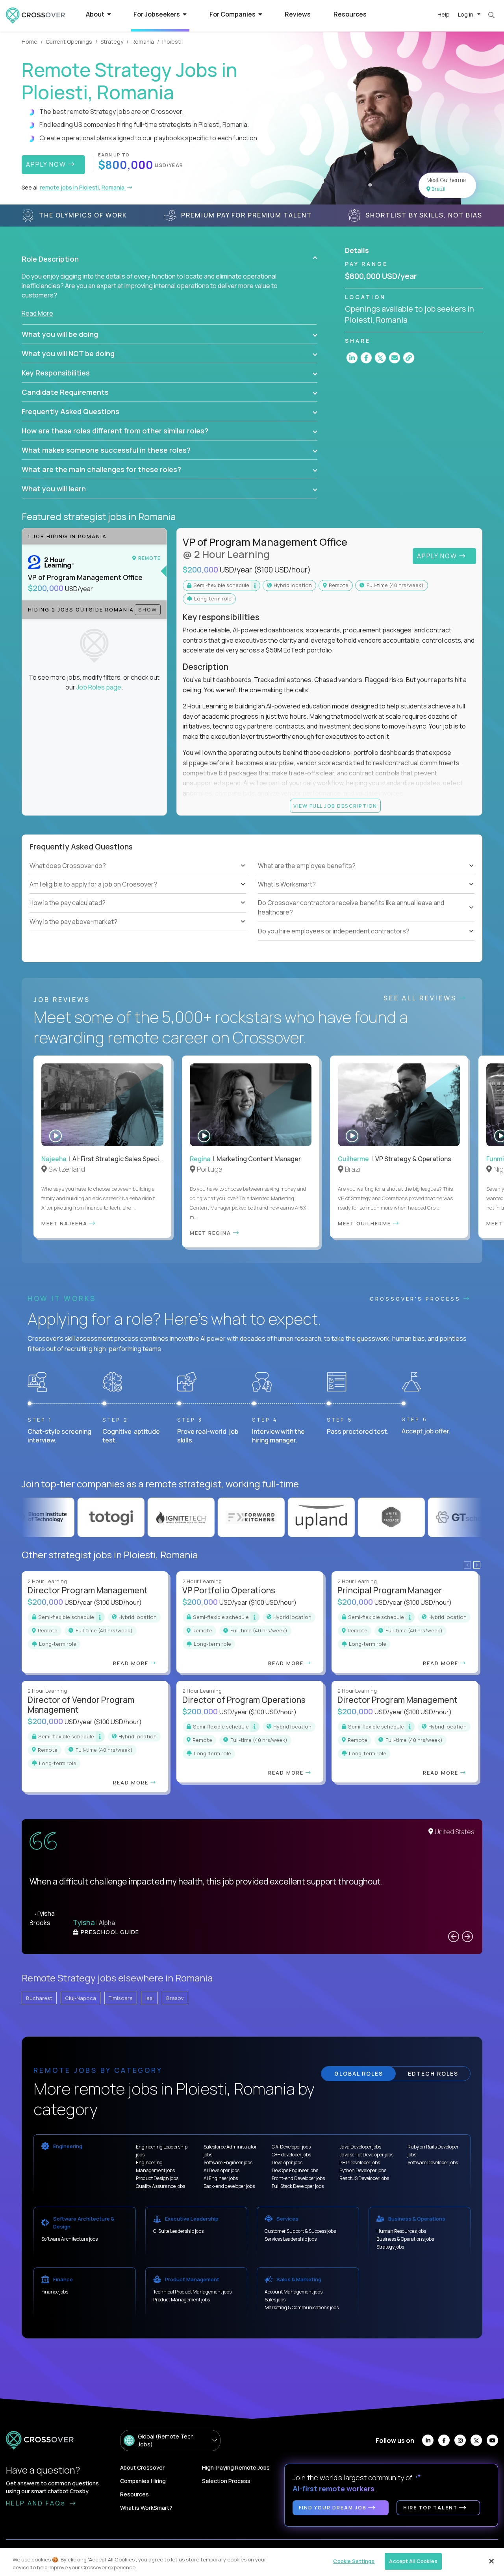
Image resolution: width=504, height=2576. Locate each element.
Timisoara (121, 1998)
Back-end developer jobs (229, 2186)
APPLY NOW (47, 164)
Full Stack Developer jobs (298, 2186)
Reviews (298, 14)
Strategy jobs (390, 2247)
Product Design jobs (157, 2178)
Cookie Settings (354, 2561)
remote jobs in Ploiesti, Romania (83, 187)
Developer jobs (287, 2162)
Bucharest (39, 1998)
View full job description (335, 806)
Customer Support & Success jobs (300, 2231)
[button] (170, 259)
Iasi (149, 1998)
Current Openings (69, 42)
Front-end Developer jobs (298, 2178)
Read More (37, 313)
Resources (350, 14)
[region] (252, 2562)
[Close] (491, 2561)
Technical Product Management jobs (192, 2292)
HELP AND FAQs (37, 2503)
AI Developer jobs (221, 2170)
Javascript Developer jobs (366, 2155)
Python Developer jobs (363, 2170)
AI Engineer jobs (221, 2178)
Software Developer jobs (433, 2162)
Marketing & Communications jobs (302, 2307)
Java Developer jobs (360, 2147)
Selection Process (226, 2481)
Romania (143, 42)
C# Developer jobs (291, 2147)
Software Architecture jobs (69, 2239)
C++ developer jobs (291, 2155)
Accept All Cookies (413, 2561)
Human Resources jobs (401, 2231)
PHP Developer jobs (360, 2162)
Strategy (112, 42)
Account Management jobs (294, 2292)
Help (444, 14)
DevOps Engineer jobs (295, 2170)
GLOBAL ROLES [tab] (359, 2073)
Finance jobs (55, 2292)
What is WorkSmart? (146, 2508)
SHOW (148, 610)
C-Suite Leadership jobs (178, 2231)
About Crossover (142, 2467)
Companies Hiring (143, 2481)
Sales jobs (275, 2300)
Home (30, 42)
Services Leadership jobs (291, 2239)
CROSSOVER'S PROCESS (417, 1299)
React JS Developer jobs (364, 2178)
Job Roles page (99, 687)
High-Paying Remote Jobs (236, 2467)
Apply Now (438, 556)
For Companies (233, 14)
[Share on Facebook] (366, 358)
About (96, 14)
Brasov (175, 1998)
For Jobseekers (157, 14)
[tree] (138, 894)
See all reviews (422, 998)
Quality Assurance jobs (160, 2186)
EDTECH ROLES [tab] (433, 2073)
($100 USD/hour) (282, 570)
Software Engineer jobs (228, 2162)
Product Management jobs (182, 2300)
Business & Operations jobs (405, 2239)
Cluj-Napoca (81, 1998)
